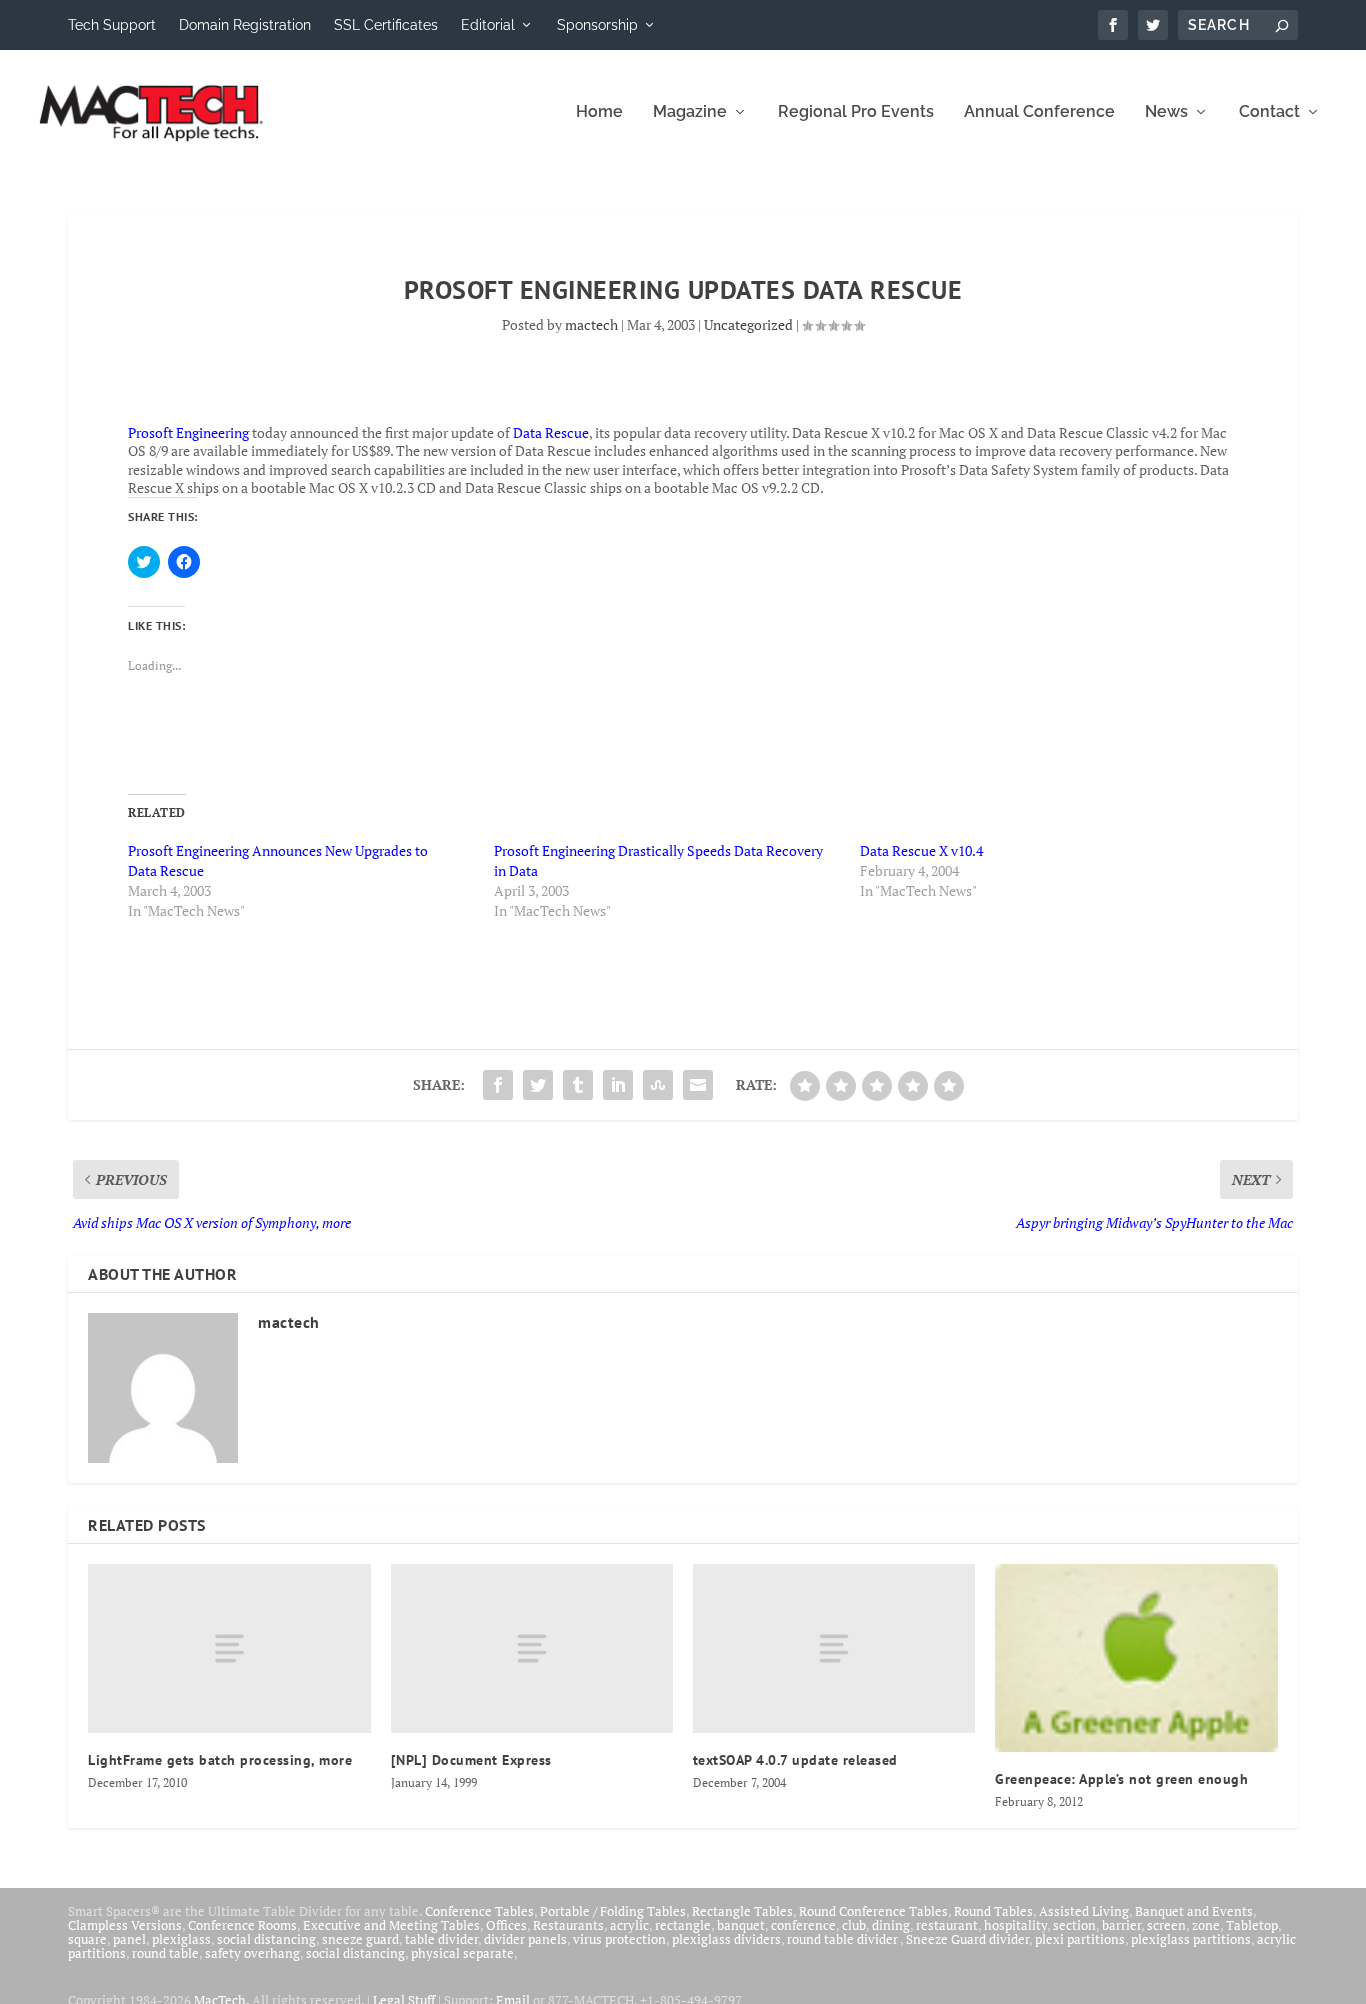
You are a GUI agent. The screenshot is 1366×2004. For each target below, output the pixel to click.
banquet (741, 1925)
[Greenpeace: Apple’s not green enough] (1136, 1658)
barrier (1121, 1925)
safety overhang (252, 1953)
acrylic (629, 1925)
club (854, 1925)
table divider (441, 1939)
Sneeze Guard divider (967, 1939)
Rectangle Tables (742, 1911)
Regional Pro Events (856, 112)
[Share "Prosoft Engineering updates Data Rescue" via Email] (698, 1085)
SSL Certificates (386, 25)
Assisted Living (1084, 1911)
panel (129, 1939)
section (1074, 1925)
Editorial (488, 25)
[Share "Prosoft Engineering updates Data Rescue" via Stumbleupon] (658, 1085)
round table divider (843, 1939)
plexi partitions (1080, 1939)
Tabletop (1252, 1925)
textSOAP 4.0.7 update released (795, 1760)
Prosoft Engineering (188, 432)
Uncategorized (748, 324)
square (87, 1939)
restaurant (947, 1925)
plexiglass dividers (726, 1939)
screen (1166, 1925)
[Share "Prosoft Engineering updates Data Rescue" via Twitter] (538, 1085)
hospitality (1015, 1925)
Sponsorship (597, 25)
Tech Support (112, 25)
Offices (506, 1925)
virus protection (619, 1939)
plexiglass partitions (1191, 1939)
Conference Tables (479, 1911)
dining (891, 1925)
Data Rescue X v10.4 (921, 850)
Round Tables (993, 1911)
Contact (1269, 112)
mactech (591, 324)
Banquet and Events (1194, 1911)
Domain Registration (245, 25)
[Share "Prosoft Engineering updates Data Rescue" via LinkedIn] (618, 1085)
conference (803, 1925)
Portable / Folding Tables (613, 1911)
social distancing (266, 1939)
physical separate (462, 1953)
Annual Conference (1039, 112)
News (1166, 112)
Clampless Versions (125, 1925)
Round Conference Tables (873, 1911)
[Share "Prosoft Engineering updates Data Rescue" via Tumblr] (578, 1085)
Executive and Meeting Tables (391, 1925)
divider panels (525, 1939)
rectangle (683, 1925)
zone (1206, 1925)
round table (165, 1953)
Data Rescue (551, 432)
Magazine (690, 112)
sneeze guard (360, 1939)
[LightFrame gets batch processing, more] (229, 1648)
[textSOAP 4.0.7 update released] (834, 1648)
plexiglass (181, 1939)
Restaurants (568, 1925)
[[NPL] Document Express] (532, 1648)
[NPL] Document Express (471, 1760)
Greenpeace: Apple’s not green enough (1121, 1779)
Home (599, 112)
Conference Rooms (242, 1925)
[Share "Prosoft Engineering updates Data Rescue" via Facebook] (498, 1085)
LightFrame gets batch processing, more (220, 1760)
